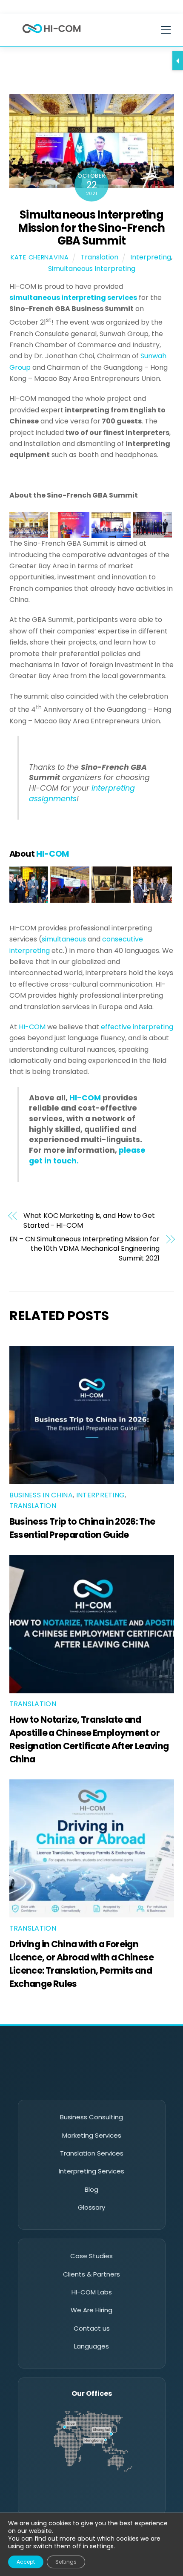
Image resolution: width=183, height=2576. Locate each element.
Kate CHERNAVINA (40, 257)
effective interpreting (137, 1027)
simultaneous (64, 939)
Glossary (91, 2207)
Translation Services (92, 2153)
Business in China (41, 1495)
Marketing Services (92, 2135)
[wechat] (80, 2085)
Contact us (92, 2328)
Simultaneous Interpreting (92, 269)
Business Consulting (91, 2117)
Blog (91, 2189)
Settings (66, 2562)
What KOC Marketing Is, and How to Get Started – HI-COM (89, 1220)
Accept (26, 2562)
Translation (99, 257)
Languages (91, 2346)
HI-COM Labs (92, 2292)
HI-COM (32, 1027)
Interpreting (151, 257)
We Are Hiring (91, 2310)
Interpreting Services (91, 2171)
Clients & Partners (91, 2274)
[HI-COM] (51, 35)
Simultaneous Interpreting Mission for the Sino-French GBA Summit (91, 228)
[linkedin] (56, 2085)
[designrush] (127, 2085)
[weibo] (103, 2085)
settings (102, 2546)
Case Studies (91, 2256)
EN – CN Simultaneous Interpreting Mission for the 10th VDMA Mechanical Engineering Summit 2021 (84, 1249)
